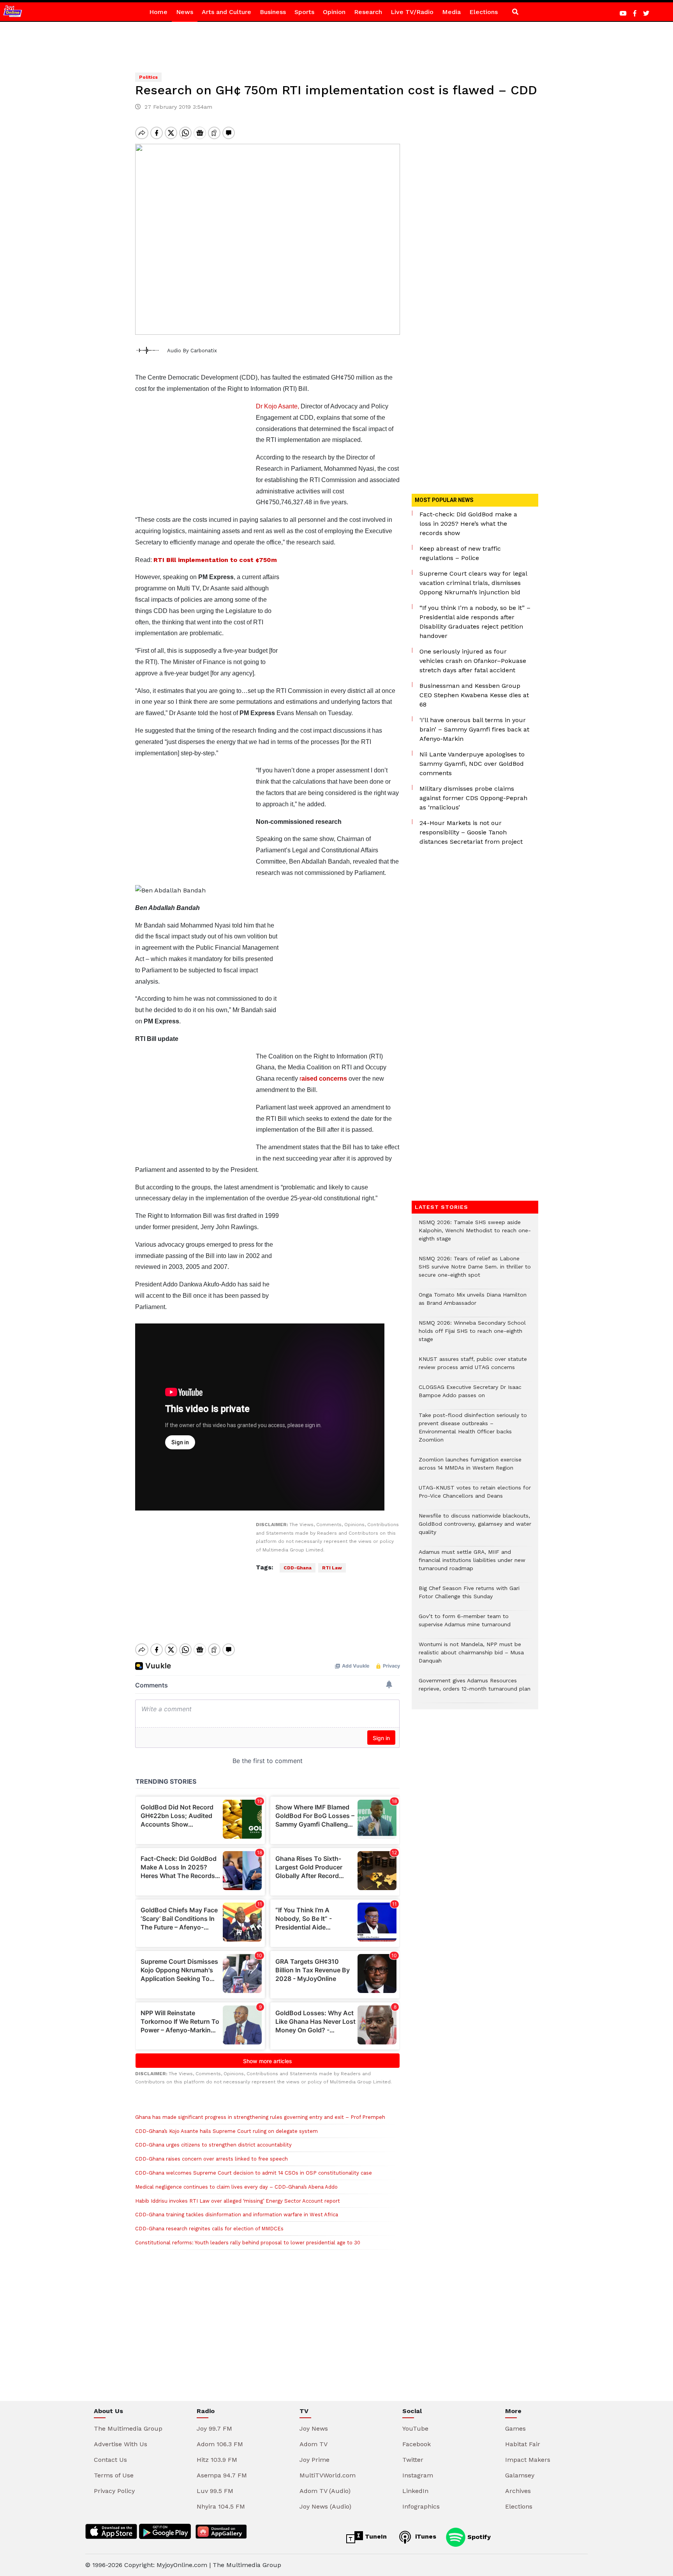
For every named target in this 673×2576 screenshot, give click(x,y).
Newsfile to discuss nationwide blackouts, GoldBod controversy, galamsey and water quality (475, 1528)
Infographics (421, 2506)
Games (515, 2428)
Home (158, 12)
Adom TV (314, 2444)
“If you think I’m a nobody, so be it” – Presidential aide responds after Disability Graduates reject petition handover (475, 622)
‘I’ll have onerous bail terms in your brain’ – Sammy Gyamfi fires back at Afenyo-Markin (474, 729)
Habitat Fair (523, 2444)
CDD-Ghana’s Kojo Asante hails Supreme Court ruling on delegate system (226, 2131)
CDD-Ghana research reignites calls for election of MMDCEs (209, 2229)
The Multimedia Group (128, 2428)
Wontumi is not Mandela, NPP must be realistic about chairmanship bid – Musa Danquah (471, 1656)
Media (451, 12)
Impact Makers (528, 2460)
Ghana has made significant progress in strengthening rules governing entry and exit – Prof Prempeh (260, 2117)
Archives (518, 2491)
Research (368, 12)
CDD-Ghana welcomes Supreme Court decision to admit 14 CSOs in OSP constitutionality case (254, 2173)
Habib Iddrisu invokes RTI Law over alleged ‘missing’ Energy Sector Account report (238, 2201)
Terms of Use (114, 2475)
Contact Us (110, 2460)
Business (273, 12)
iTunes (425, 2536)
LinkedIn (415, 2491)
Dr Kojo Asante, (277, 406)
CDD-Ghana (298, 1568)
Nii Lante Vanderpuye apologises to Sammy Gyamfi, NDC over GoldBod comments (472, 764)
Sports (304, 12)
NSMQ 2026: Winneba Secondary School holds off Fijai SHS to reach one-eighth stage (472, 1335)
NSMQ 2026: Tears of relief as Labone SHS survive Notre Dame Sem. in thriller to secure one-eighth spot (475, 1271)
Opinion (334, 12)
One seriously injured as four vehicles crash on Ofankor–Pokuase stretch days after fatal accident (473, 661)
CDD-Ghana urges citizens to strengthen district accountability (213, 2145)
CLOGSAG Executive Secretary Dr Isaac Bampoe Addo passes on (470, 1395)
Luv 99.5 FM (215, 2491)
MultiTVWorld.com (328, 2475)
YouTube (415, 2428)
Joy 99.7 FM (214, 2428)
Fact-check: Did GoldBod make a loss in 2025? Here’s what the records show (468, 524)
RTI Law (332, 1568)
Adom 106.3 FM (220, 2444)
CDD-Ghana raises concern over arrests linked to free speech (211, 2159)
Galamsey (520, 2475)
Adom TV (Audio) (325, 2491)
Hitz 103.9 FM (217, 2460)
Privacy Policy (114, 2491)
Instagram (418, 2475)
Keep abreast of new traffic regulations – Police (460, 553)
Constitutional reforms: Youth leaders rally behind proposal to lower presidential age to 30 (248, 2243)
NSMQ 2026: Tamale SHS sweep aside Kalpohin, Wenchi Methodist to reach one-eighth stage (475, 1234)
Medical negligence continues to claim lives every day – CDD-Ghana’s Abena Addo (236, 2187)
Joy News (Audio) (325, 2506)
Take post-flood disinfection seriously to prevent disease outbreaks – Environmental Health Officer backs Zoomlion (473, 1431)
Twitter (413, 2460)
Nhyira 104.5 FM (221, 2506)
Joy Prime (314, 2460)
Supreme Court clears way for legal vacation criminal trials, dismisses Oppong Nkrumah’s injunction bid (473, 583)
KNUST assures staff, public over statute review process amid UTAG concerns (473, 1367)
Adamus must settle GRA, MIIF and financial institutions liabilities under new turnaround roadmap (472, 1564)
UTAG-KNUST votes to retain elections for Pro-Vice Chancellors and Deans (475, 1496)
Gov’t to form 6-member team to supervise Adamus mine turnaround (465, 1624)
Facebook (417, 2444)
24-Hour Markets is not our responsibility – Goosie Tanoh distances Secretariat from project (471, 832)
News (185, 12)
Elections (484, 12)
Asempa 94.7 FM (222, 2475)
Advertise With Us (121, 2444)
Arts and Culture (226, 12)
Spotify (478, 2536)
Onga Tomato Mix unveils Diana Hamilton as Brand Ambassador (473, 1303)
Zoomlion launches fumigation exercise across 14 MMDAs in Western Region (470, 1468)
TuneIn (375, 2536)
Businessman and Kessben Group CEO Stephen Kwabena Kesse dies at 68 (474, 695)
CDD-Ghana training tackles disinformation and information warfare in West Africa (237, 2215)
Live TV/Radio (412, 12)
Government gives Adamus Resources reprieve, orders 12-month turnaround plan (475, 1689)
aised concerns (324, 1079)
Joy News (314, 2428)
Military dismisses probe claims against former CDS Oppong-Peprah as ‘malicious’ (473, 798)
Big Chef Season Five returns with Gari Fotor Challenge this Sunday (469, 1596)
